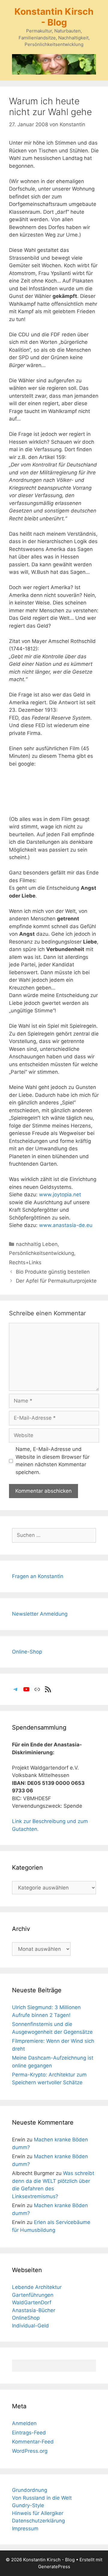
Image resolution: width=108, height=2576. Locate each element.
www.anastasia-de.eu (66, 1225)
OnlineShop (26, 2318)
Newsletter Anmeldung (40, 1614)
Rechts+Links (25, 1262)
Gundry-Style (28, 2505)
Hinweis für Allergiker (38, 2513)
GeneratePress (54, 2567)
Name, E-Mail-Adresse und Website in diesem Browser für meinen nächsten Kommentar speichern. (52, 1461)
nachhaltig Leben (37, 1244)
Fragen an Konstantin (38, 1576)
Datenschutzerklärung (38, 2521)
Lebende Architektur (37, 2287)
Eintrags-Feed (29, 2433)
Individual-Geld (30, 2326)
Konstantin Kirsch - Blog (54, 17)
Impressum (25, 2529)
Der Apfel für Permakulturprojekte (56, 1281)
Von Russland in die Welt (42, 2498)
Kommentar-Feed (33, 2442)
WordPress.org (30, 2451)
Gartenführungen (33, 2295)
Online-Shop (27, 1652)
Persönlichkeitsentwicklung (42, 1253)
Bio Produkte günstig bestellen (53, 1272)
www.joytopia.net (60, 1195)
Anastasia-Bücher (34, 2310)
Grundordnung (30, 2490)
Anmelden (24, 2423)
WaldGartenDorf (32, 2302)
